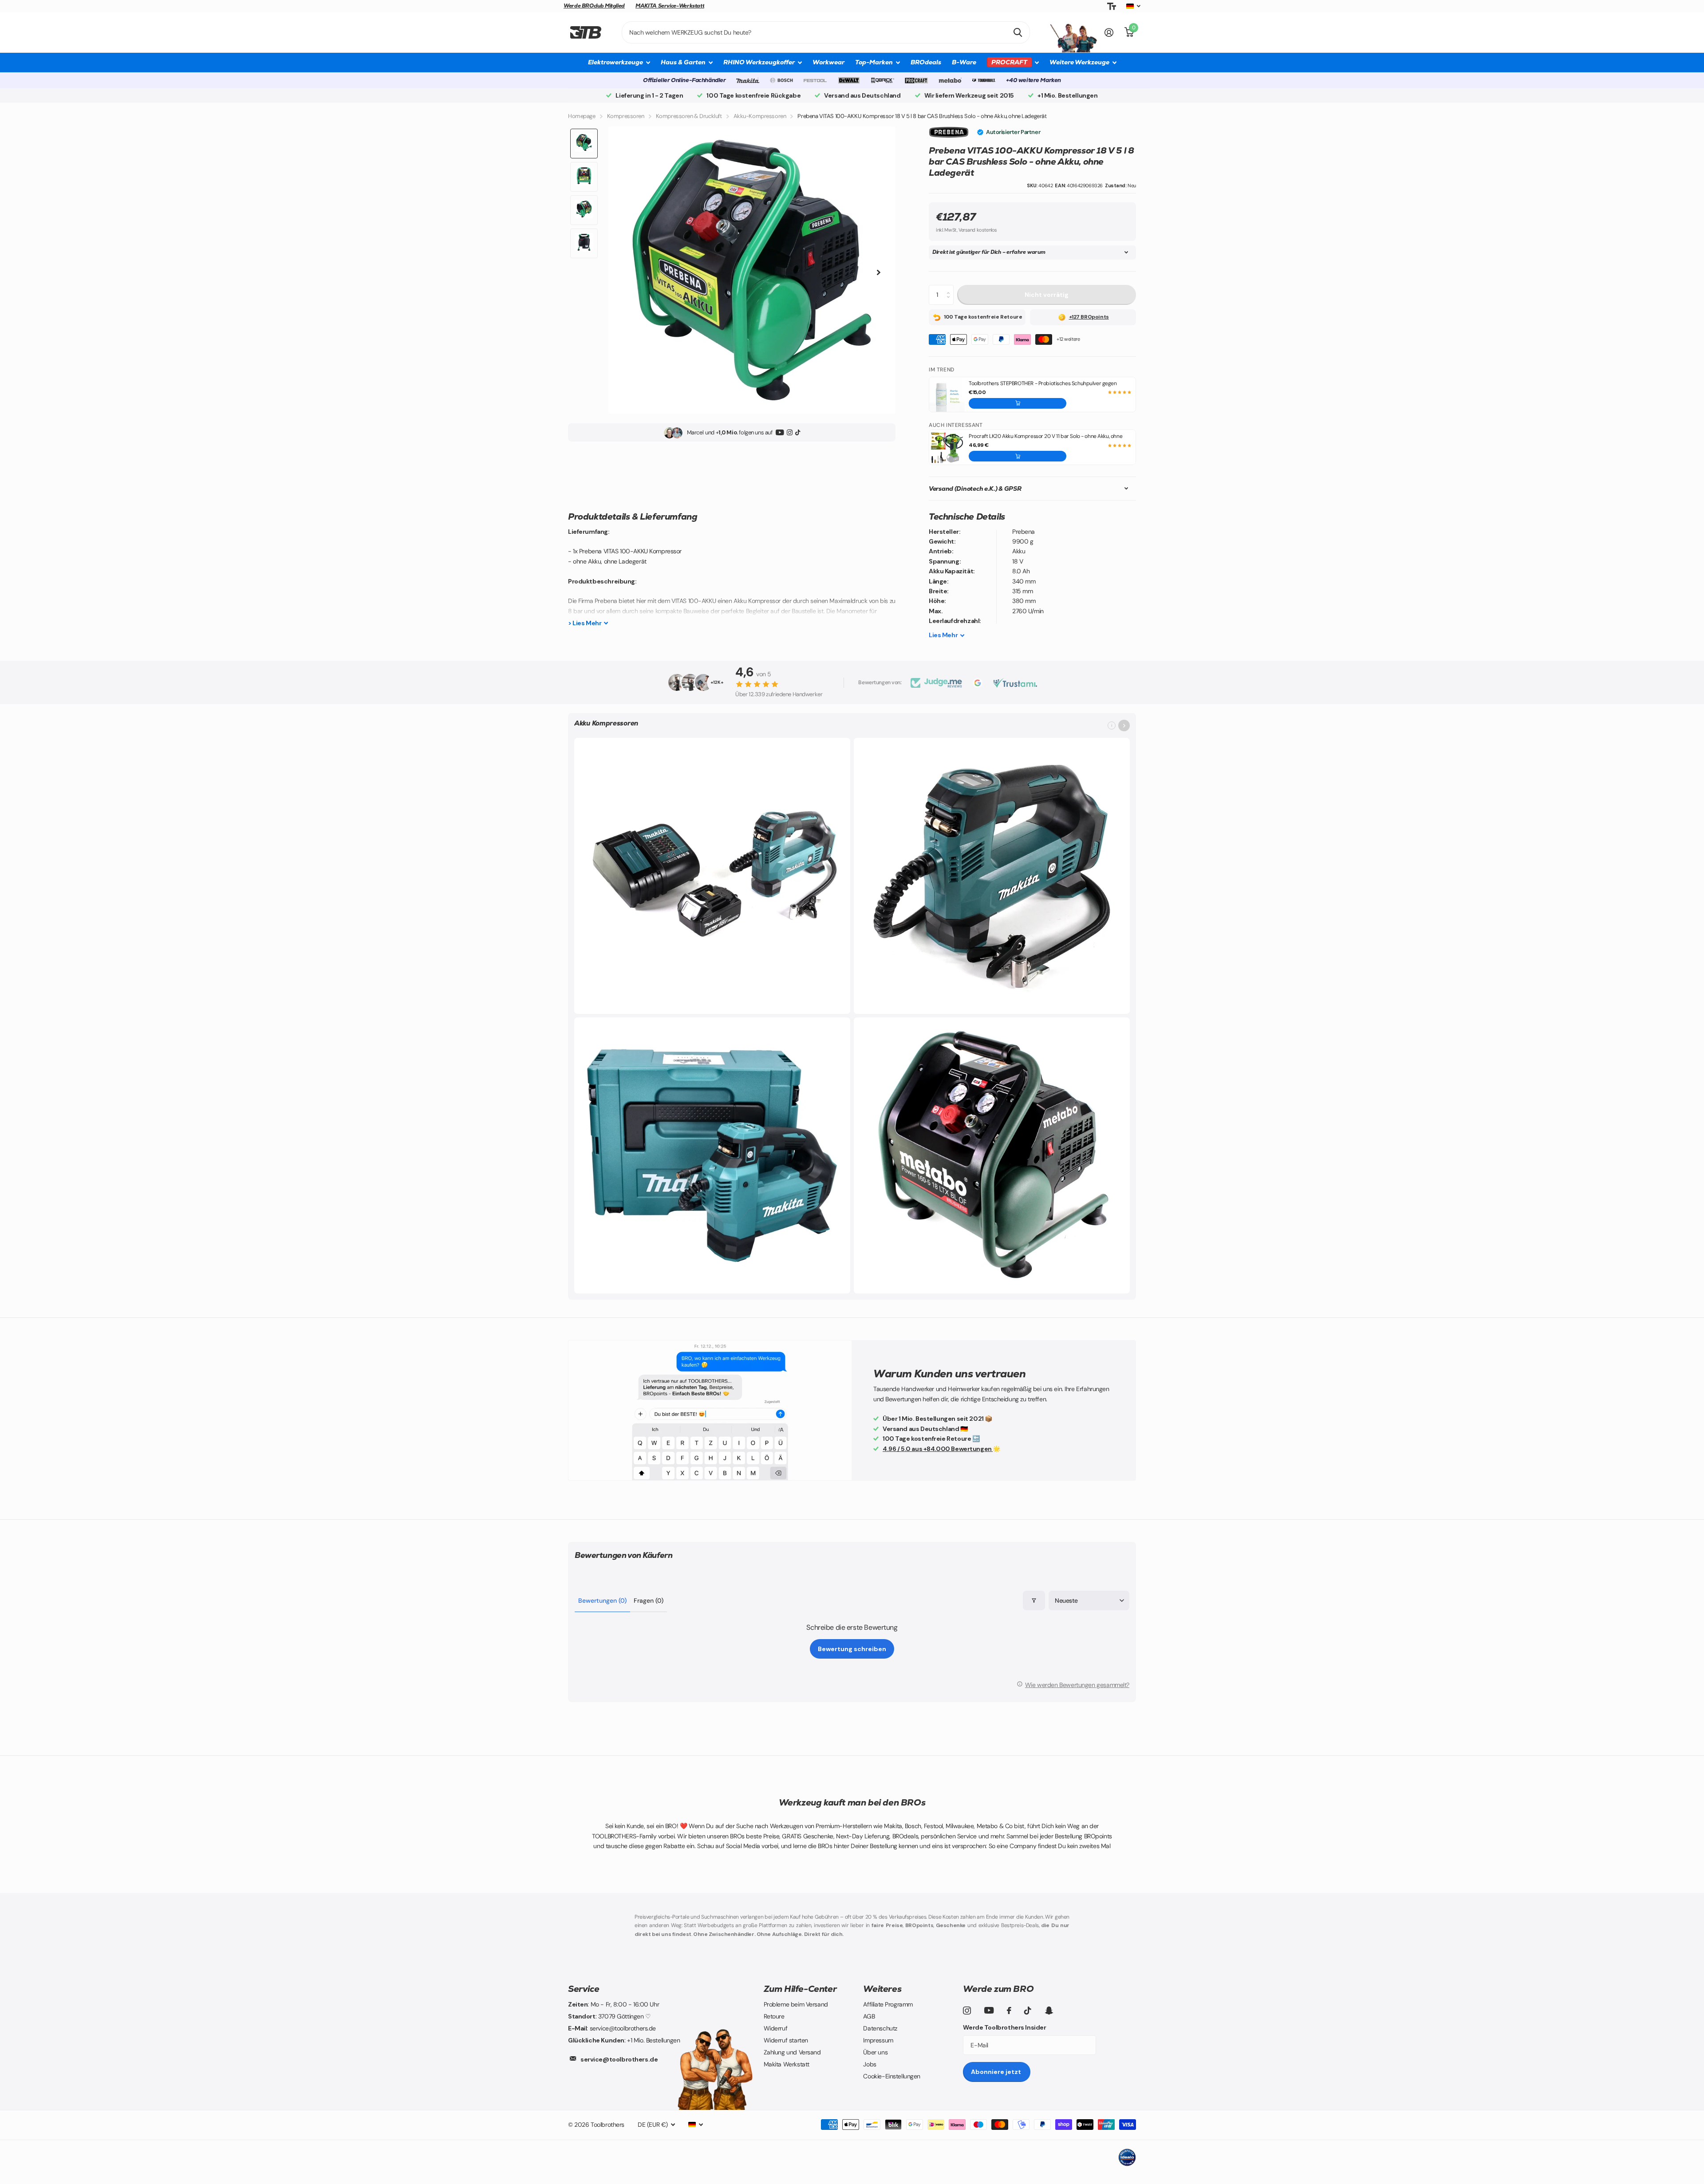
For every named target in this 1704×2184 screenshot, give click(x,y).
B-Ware (964, 62)
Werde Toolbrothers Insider (1004, 2027)
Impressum (878, 2040)
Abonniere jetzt (997, 2072)
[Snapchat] (1049, 2011)
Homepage (582, 116)
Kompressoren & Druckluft (689, 116)
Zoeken (1018, 32)
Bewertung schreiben (852, 1649)
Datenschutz (880, 2028)
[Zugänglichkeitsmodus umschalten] (1112, 6)
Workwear (828, 62)
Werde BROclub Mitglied (594, 6)
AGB (869, 2016)
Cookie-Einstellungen (892, 2076)
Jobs (870, 2064)
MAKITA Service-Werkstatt (670, 6)
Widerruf (776, 2028)
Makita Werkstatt (787, 2064)
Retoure (774, 2016)
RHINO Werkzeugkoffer (759, 62)
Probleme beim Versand (796, 2004)
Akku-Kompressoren (760, 116)
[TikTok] (798, 433)
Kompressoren (626, 116)
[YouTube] (780, 433)
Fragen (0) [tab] (649, 1601)
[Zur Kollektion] (1124, 725)
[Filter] (1034, 1601)
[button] (1018, 403)
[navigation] (584, 144)
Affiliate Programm (888, 2004)
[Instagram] (790, 433)
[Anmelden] (1109, 33)
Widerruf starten (786, 2040)
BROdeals (926, 62)
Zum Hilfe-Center (800, 1989)
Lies (943, 635)
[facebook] (1009, 2011)
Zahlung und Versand (792, 2052)
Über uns (875, 2052)
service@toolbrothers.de (619, 2059)
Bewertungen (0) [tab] (602, 1601)
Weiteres (882, 1989)
